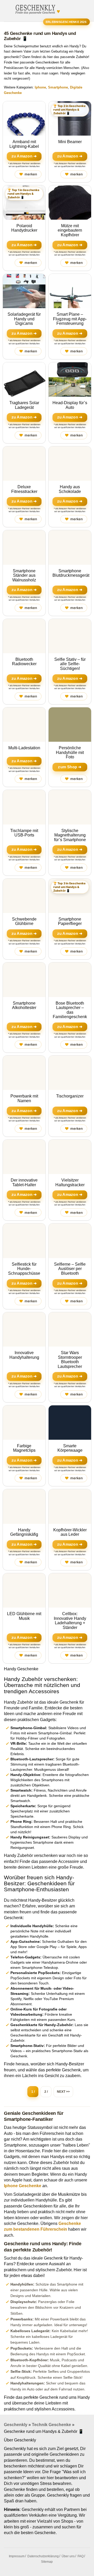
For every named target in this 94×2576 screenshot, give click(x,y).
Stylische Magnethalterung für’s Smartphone (70, 835)
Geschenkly (16, 2425)
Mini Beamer (70, 142)
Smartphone (58, 87)
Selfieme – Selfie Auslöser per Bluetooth (70, 1269)
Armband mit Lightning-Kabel (24, 144)
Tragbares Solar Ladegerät (24, 405)
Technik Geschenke (51, 2425)
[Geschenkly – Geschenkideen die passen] (35, 8)
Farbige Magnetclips (24, 1448)
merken (28, 174)
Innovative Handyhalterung (24, 1355)
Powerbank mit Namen (24, 1098)
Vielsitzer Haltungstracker (70, 1182)
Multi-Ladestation (24, 748)
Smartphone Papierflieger (70, 921)
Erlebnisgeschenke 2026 (66, 22)
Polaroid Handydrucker (24, 228)
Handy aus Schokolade (70, 489)
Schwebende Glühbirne (24, 921)
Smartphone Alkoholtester (24, 1005)
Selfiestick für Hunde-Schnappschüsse (24, 1269)
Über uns (68, 2556)
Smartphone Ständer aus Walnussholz (24, 575)
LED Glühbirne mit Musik (24, 1616)
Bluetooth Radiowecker (24, 662)
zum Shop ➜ (70, 767)
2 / (46, 2092)
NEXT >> (63, 2092)
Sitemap (47, 2562)
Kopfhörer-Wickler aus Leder (70, 1532)
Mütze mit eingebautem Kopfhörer (70, 230)
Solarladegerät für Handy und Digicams (24, 319)
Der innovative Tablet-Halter (24, 1182)
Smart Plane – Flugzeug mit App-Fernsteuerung (70, 319)
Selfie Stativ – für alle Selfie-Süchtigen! (70, 664)
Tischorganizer (70, 1096)
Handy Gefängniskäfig (24, 1532)
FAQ (81, 2556)
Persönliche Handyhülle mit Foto (70, 752)
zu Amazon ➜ (24, 156)
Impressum (17, 2556)
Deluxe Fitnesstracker (24, 489)
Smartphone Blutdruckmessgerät (71, 573)
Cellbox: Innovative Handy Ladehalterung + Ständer (70, 1621)
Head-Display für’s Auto (70, 405)
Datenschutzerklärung (43, 2556)
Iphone (40, 87)
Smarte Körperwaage (70, 1448)
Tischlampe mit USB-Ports (24, 833)
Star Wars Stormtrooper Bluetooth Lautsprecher (70, 1360)
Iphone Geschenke (23, 2186)
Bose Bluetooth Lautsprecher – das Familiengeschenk (70, 1010)
